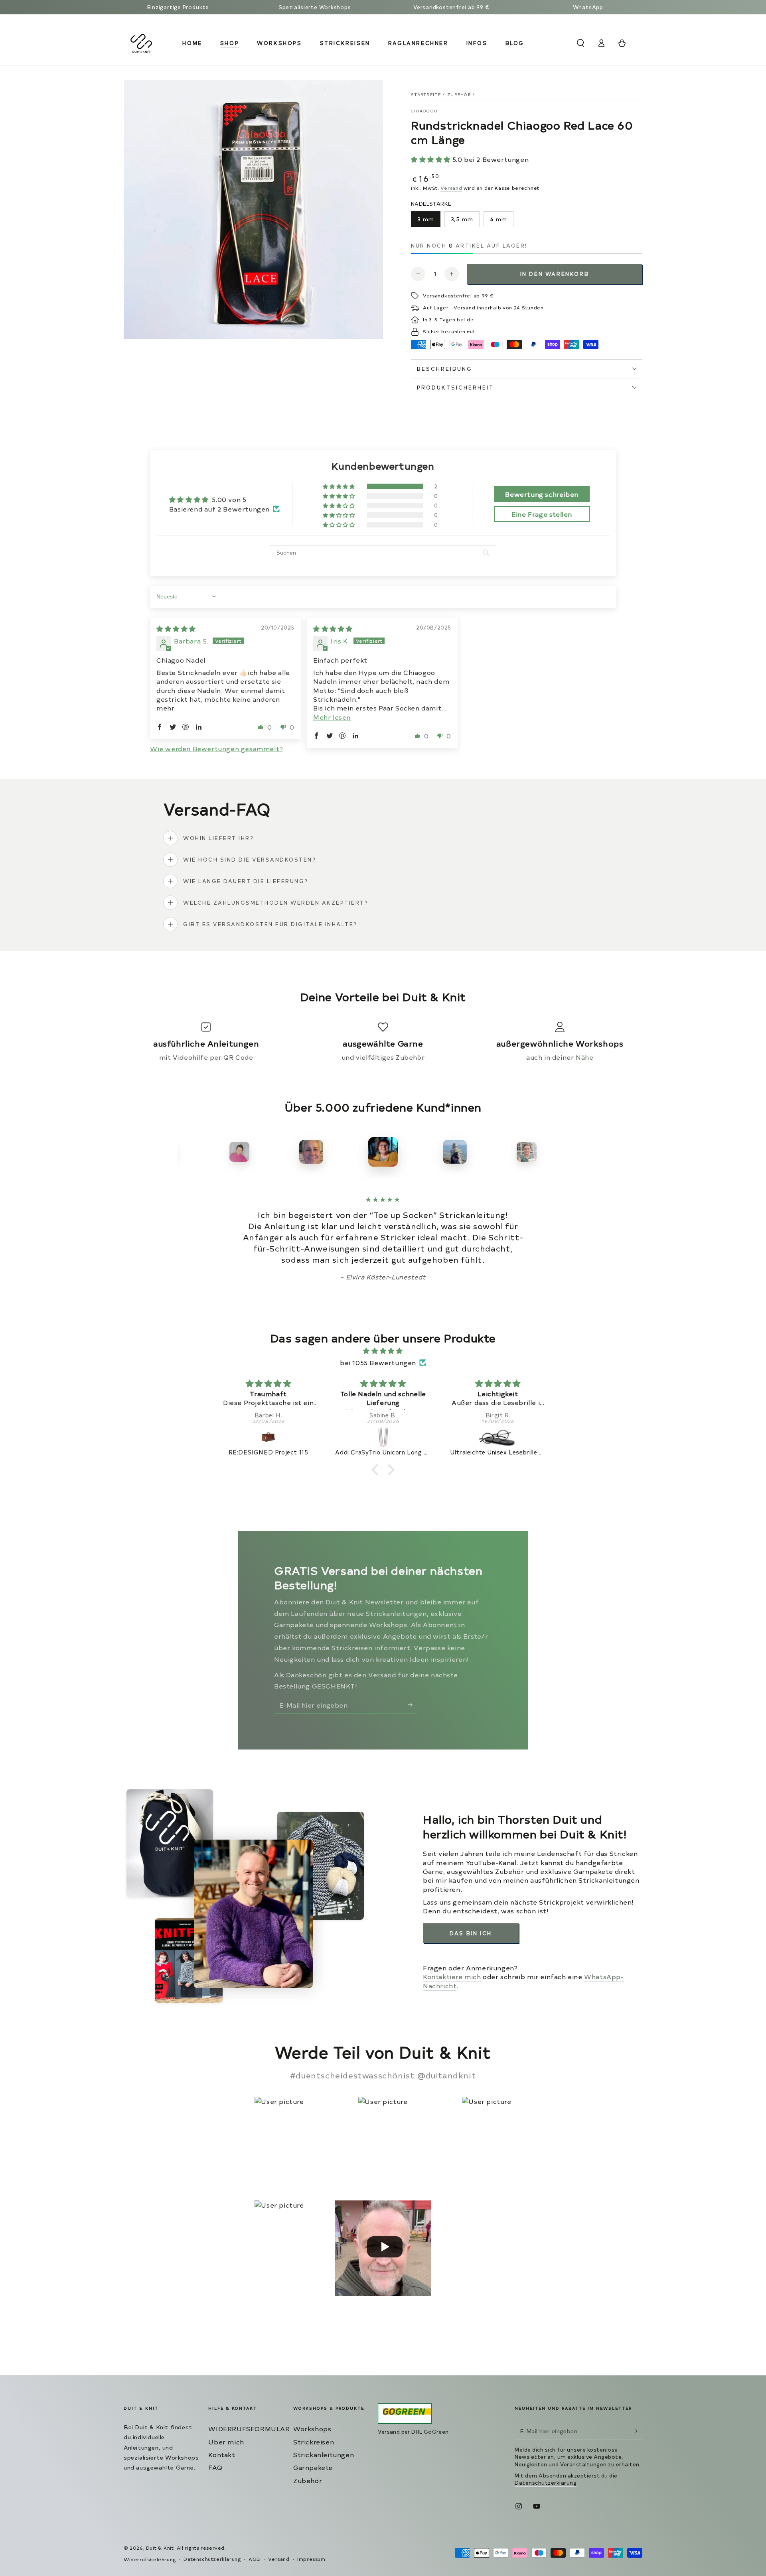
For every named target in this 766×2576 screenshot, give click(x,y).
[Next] (580, 1152)
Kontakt (222, 2454)
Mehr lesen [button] (332, 717)
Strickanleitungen (324, 2454)
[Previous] (186, 1152)
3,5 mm (462, 219)
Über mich (226, 2442)
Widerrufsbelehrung (150, 2559)
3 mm (426, 219)
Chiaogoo (424, 111)
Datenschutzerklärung (546, 2483)
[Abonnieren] (413, 1704)
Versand (451, 188)
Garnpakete (313, 2467)
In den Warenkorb (555, 274)
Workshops (312, 2428)
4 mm (498, 219)
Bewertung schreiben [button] (542, 494)
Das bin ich (471, 1933)
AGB (255, 2559)
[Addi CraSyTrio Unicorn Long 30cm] (268, 1437)
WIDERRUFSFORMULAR (249, 2428)
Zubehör (459, 94)
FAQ (215, 2467)
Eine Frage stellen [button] (542, 514)
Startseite (426, 94)
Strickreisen (314, 2442)
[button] (580, 43)
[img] (176, 628)
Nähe (584, 1057)
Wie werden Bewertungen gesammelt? (217, 748)
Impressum (311, 2559)
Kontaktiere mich (452, 1976)
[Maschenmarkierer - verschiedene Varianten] (498, 1437)
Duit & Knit (160, 2548)
